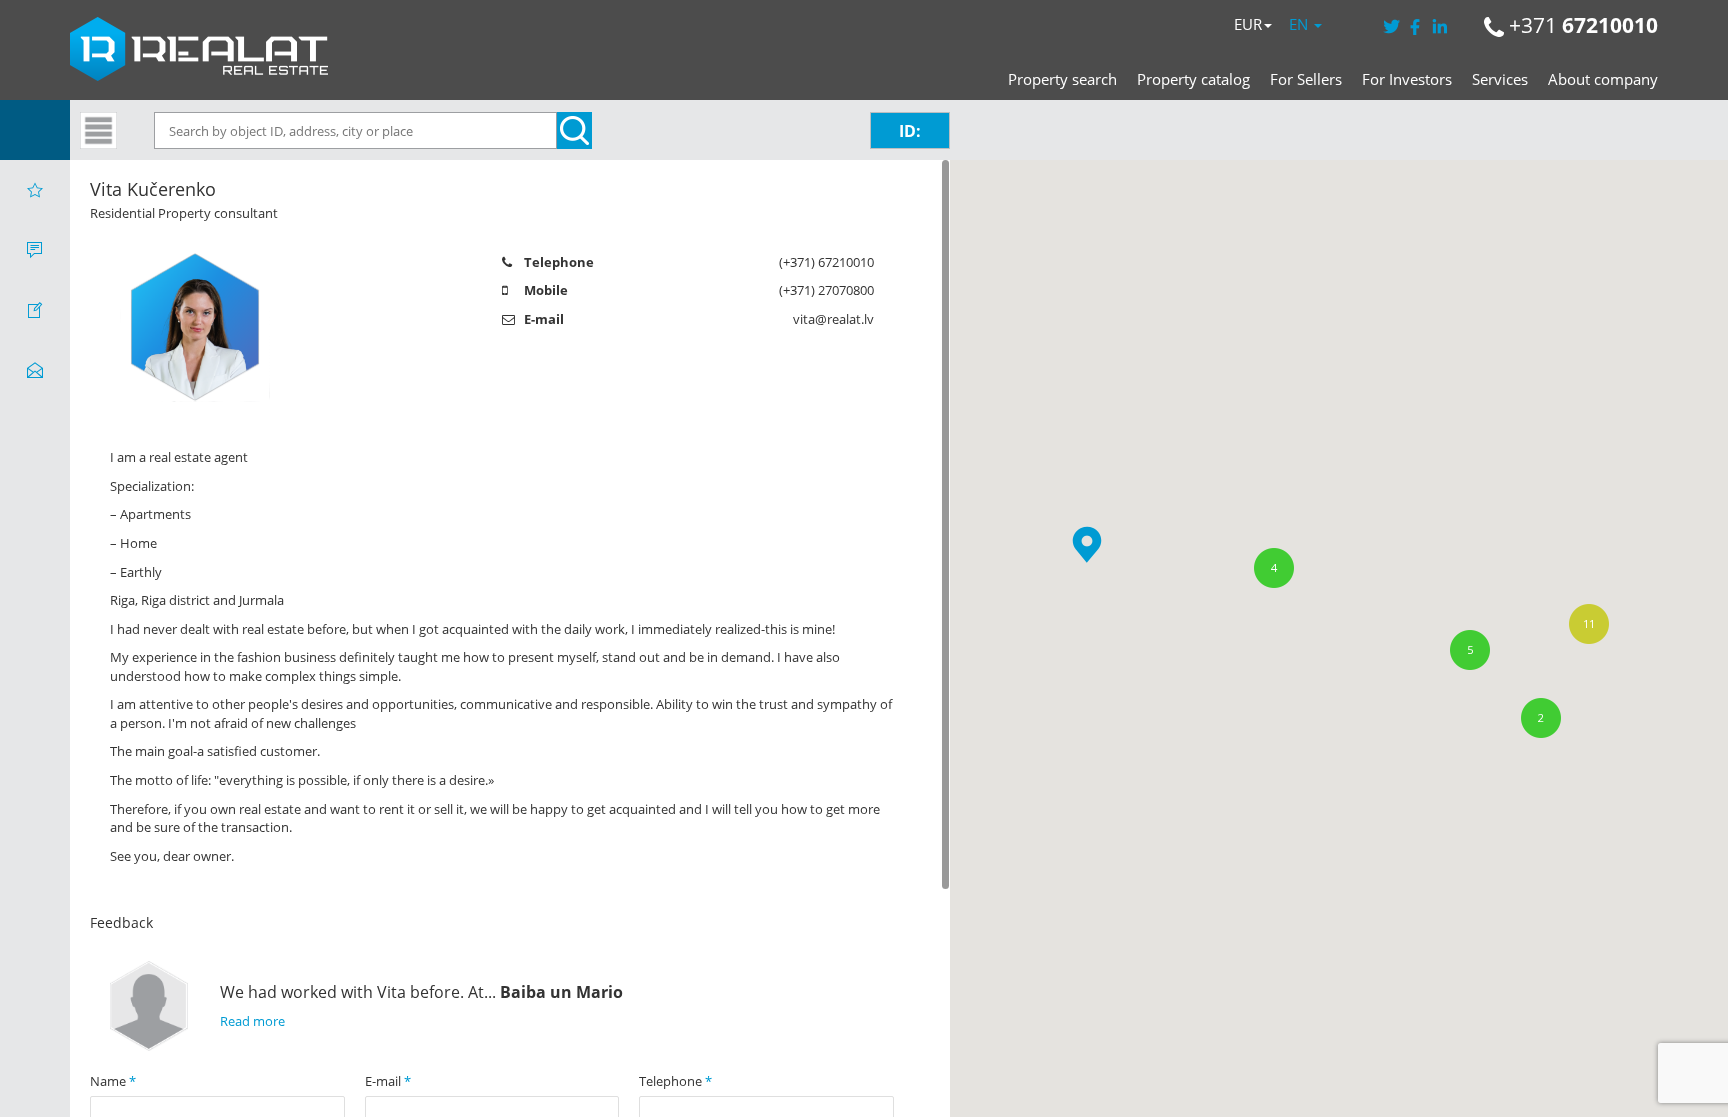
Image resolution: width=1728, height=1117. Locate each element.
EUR (1248, 24)
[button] (1087, 544)
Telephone (675, 1081)
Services (1500, 79)
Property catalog (1193, 79)
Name (113, 1081)
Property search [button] (1062, 79)
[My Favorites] (35, 190)
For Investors (1407, 79)
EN (1300, 24)
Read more (252, 1021)
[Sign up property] (35, 310)
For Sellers (1306, 79)
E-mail (388, 1081)
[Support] (35, 250)
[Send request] (35, 370)
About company (1603, 79)
